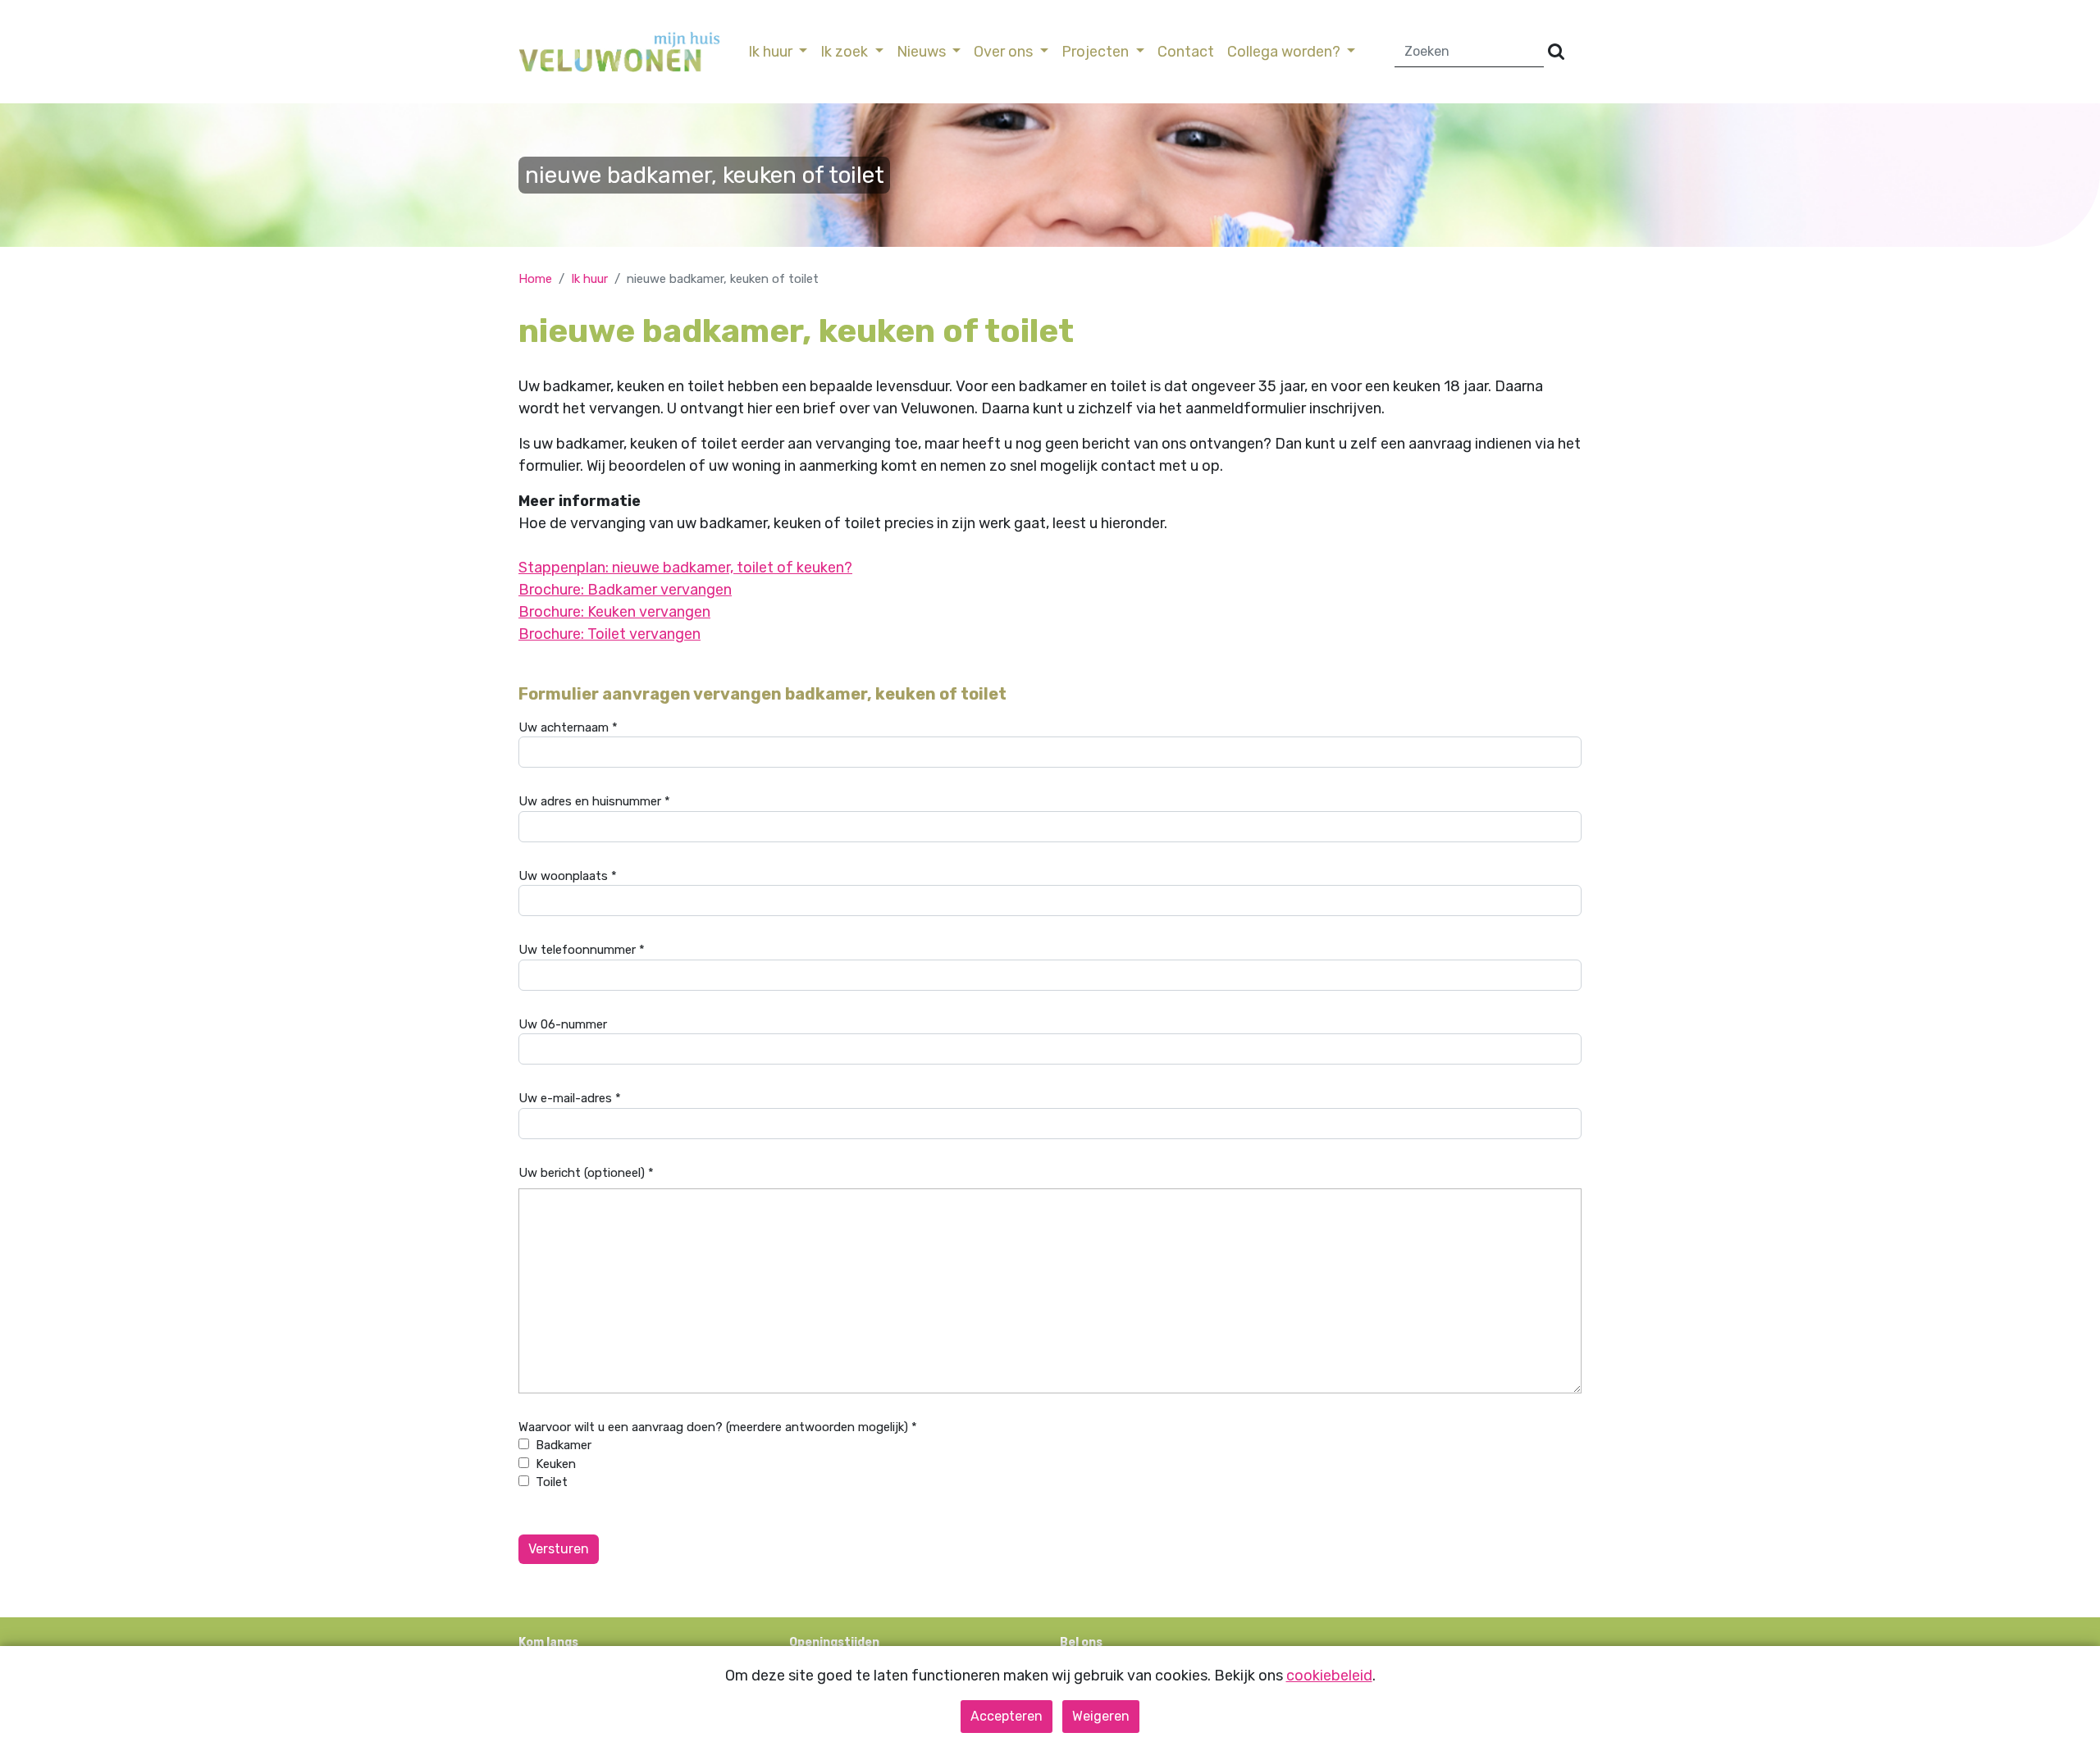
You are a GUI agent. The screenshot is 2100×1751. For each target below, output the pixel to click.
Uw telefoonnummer (582, 950)
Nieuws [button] (923, 52)
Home (535, 279)
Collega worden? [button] (1285, 52)
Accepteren (1007, 1716)
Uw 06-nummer (563, 1024)
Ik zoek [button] (846, 52)
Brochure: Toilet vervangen (609, 634)
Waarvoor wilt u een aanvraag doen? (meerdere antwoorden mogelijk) (718, 1427)
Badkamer (564, 1445)
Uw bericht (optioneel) (586, 1173)
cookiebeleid (1329, 1676)
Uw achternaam (568, 727)
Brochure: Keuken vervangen (614, 612)
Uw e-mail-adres (570, 1098)
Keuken (556, 1464)
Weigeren (1101, 1716)
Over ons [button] (1005, 52)
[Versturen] (1556, 52)
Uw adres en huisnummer (594, 801)
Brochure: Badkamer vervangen (625, 590)
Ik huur (589, 279)
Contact (1186, 52)
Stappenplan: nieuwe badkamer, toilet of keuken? (685, 568)
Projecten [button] (1097, 52)
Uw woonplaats (568, 876)
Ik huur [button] (772, 52)
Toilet (552, 1482)
